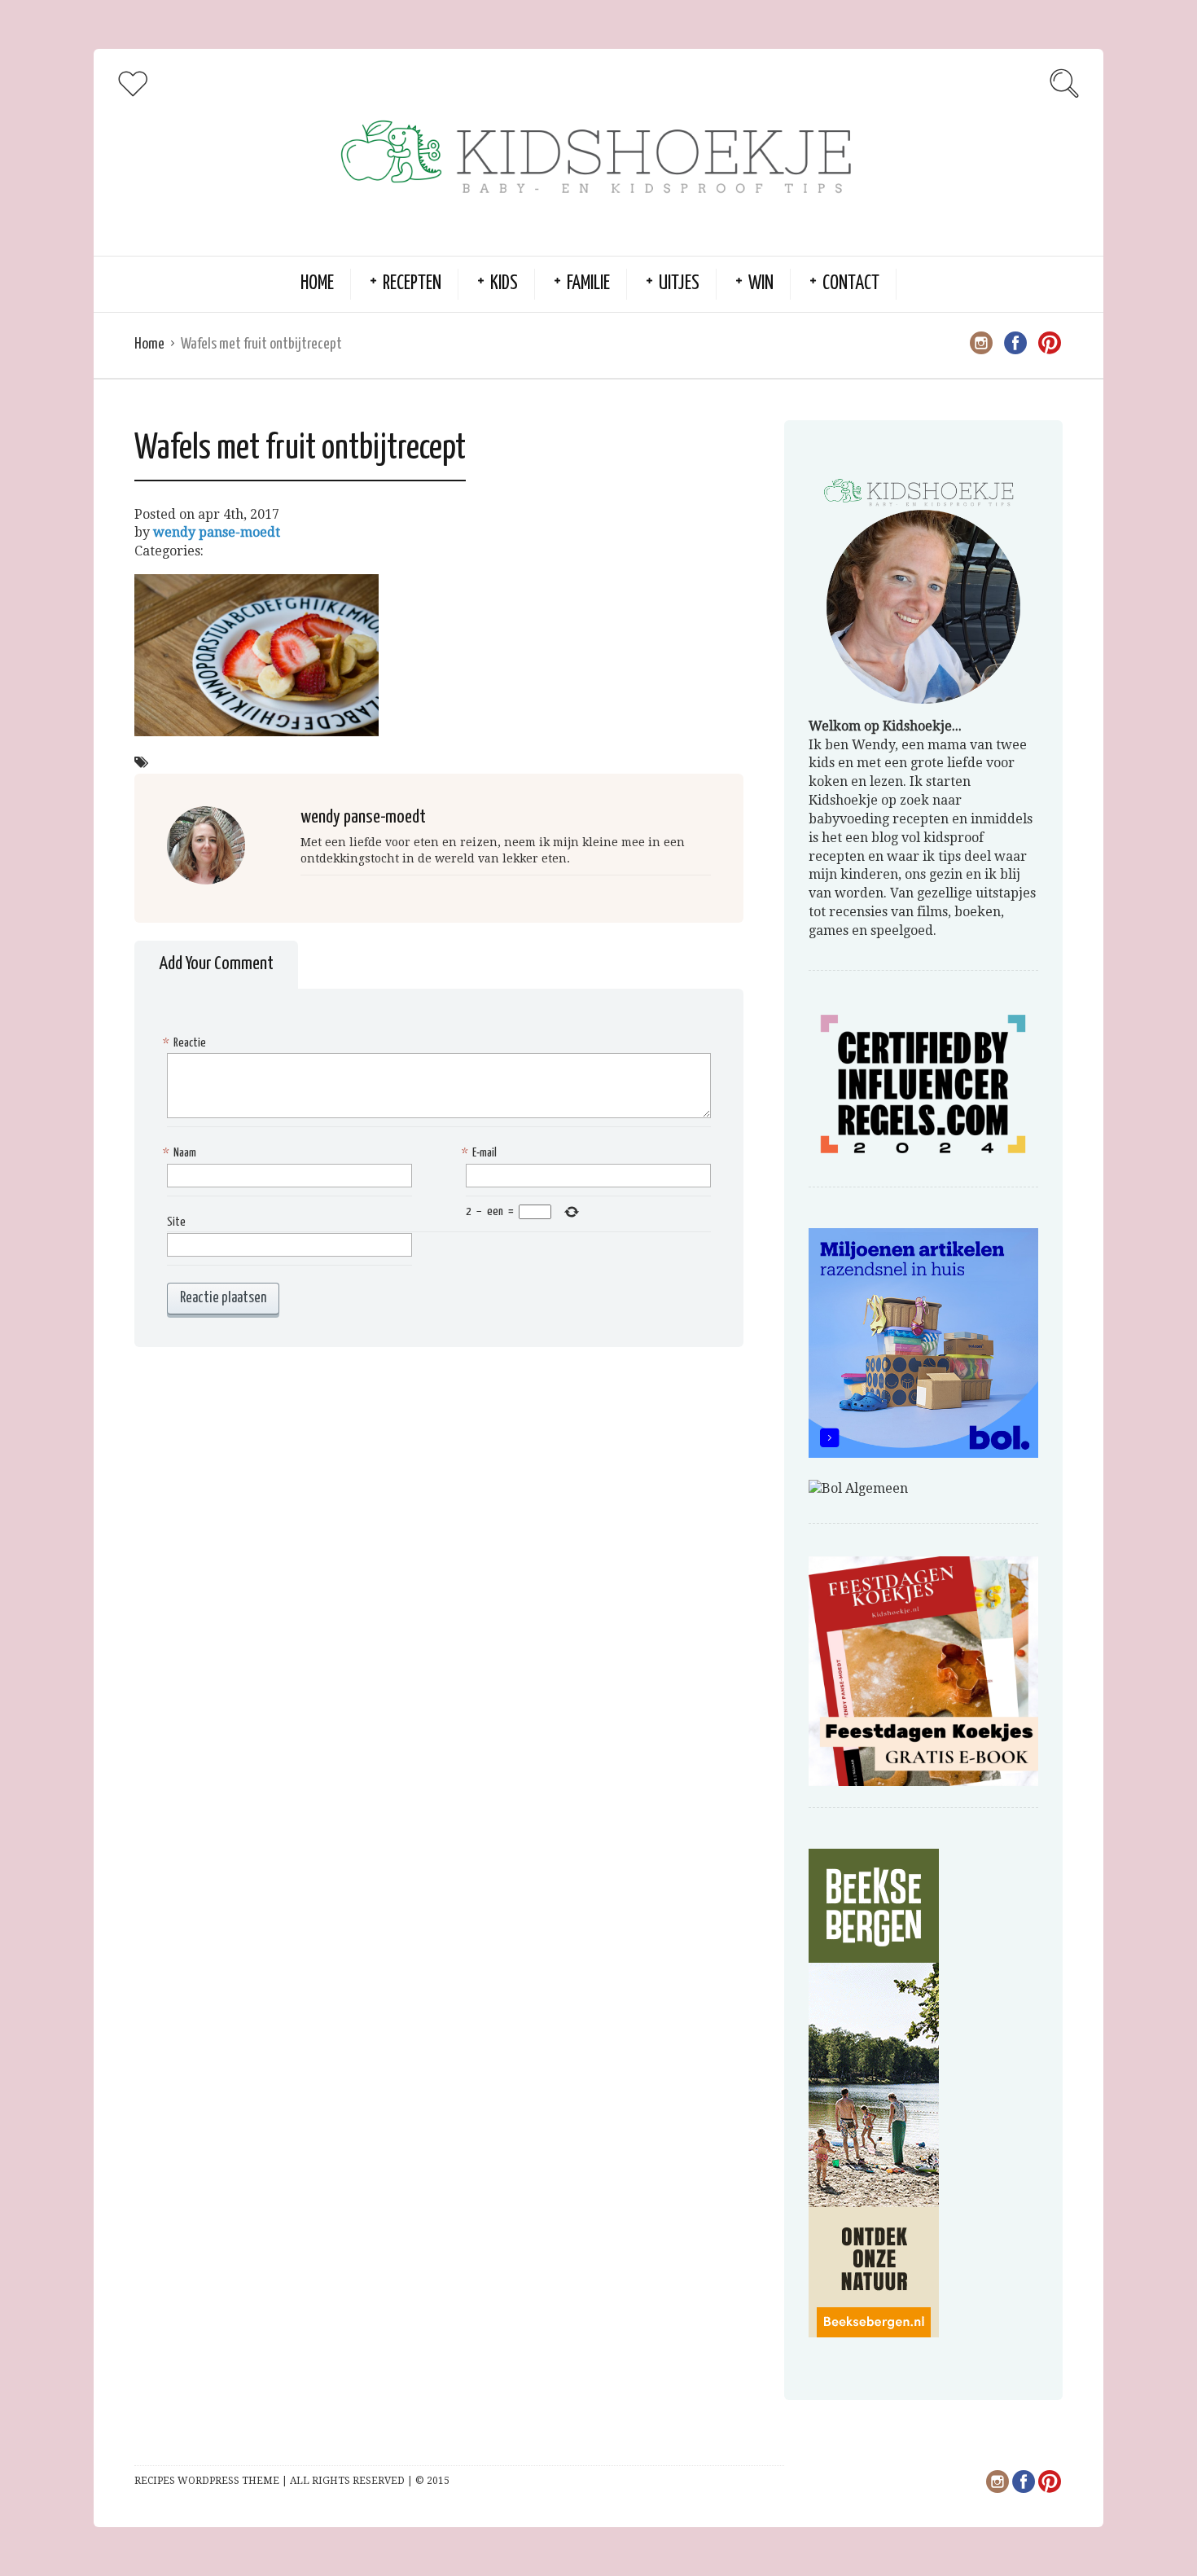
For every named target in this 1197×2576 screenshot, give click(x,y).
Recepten (412, 284)
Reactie (186, 1043)
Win (761, 284)
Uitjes (679, 284)
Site (176, 1222)
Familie (588, 284)
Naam (182, 1153)
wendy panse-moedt (217, 532)
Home (317, 284)
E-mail (481, 1153)
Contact (851, 284)
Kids (504, 284)
